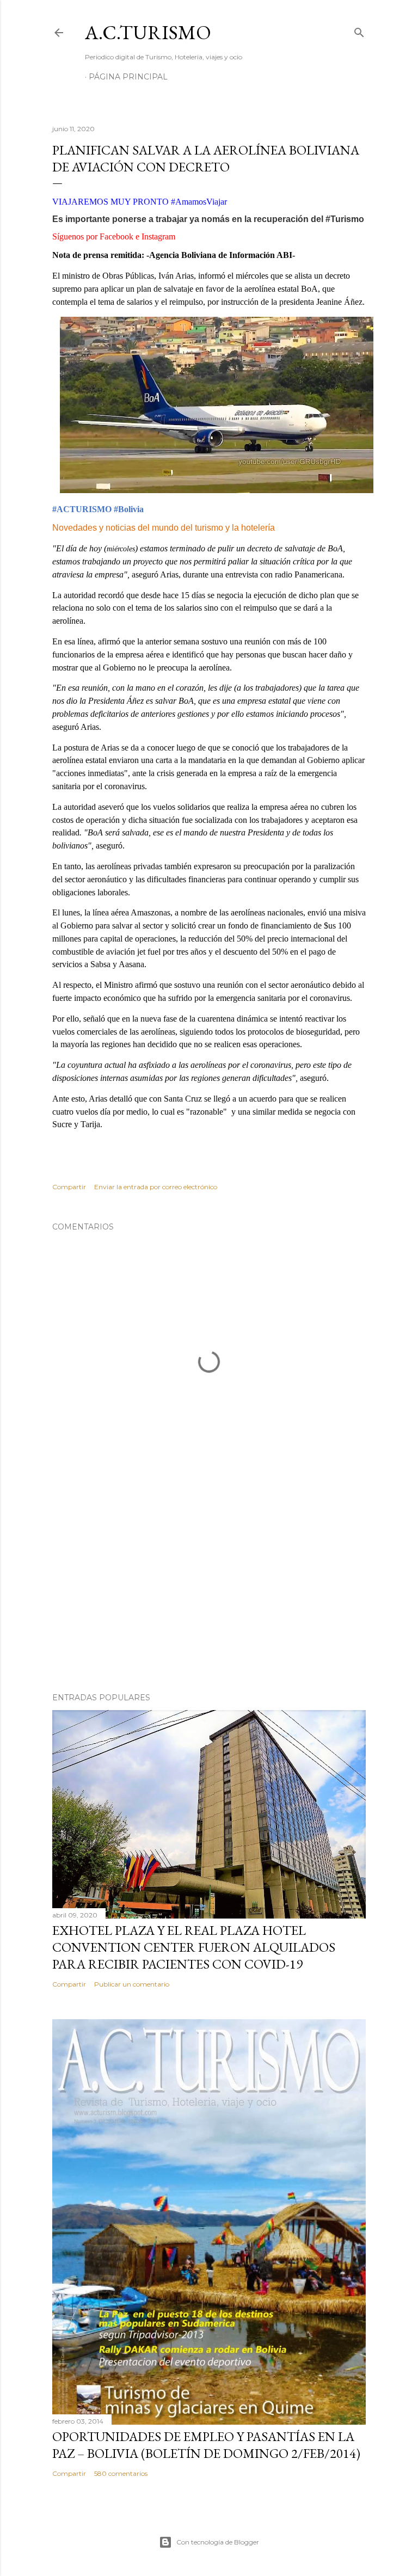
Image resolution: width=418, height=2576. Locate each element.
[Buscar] (359, 30)
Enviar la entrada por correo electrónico (156, 1187)
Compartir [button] (69, 1187)
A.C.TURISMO (148, 32)
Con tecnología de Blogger (218, 2542)
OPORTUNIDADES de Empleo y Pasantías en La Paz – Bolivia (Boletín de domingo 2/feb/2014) (206, 2445)
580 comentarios (121, 2473)
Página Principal (128, 77)
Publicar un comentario (132, 1984)
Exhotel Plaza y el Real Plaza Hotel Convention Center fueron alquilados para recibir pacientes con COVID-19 (194, 1947)
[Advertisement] (209, 1589)
